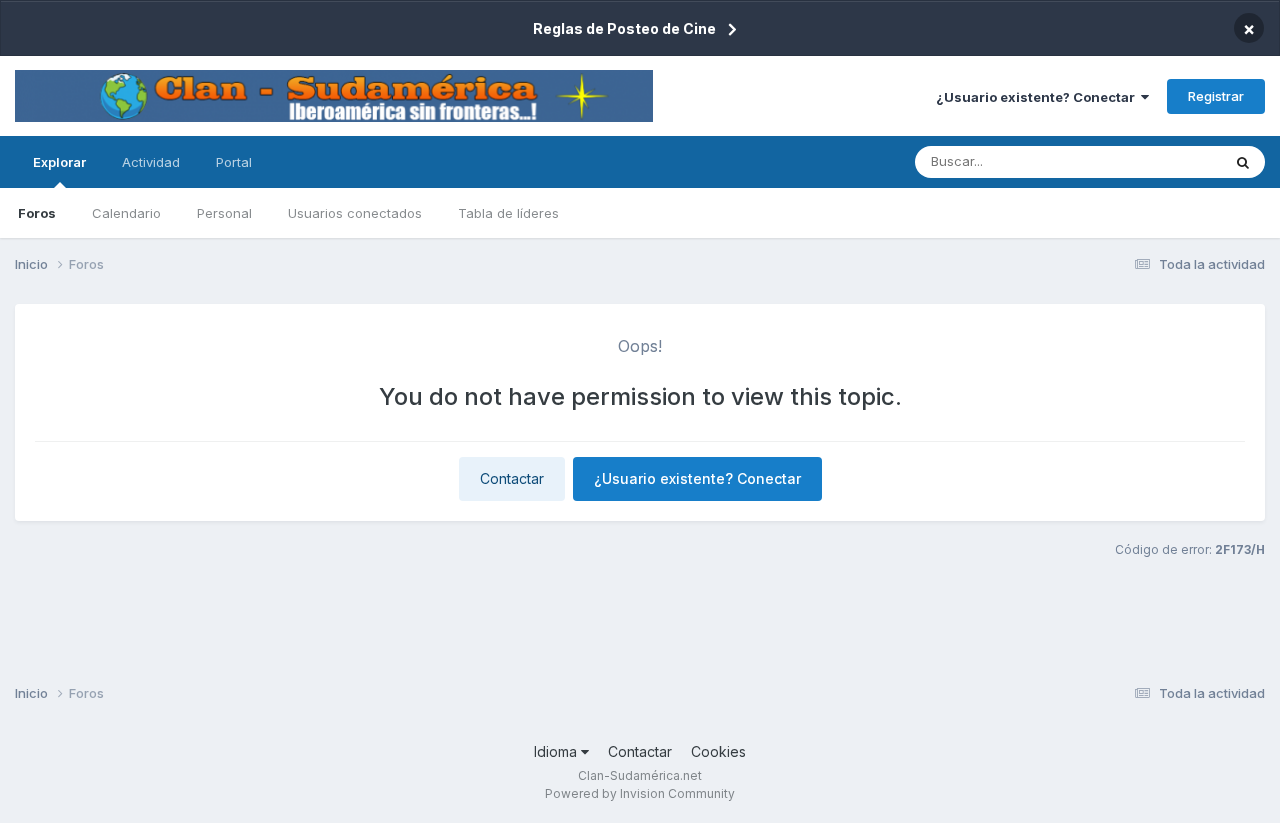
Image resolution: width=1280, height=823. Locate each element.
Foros (37, 213)
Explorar (59, 162)
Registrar (1216, 96)
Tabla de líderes (508, 213)
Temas (1173, 161)
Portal (234, 162)
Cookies (718, 751)
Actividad (151, 162)
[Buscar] (1243, 162)
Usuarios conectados (355, 213)
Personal (224, 213)
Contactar (512, 478)
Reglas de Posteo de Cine (624, 28)
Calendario (126, 213)
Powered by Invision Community (640, 793)
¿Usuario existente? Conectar (1038, 97)
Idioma (557, 751)
